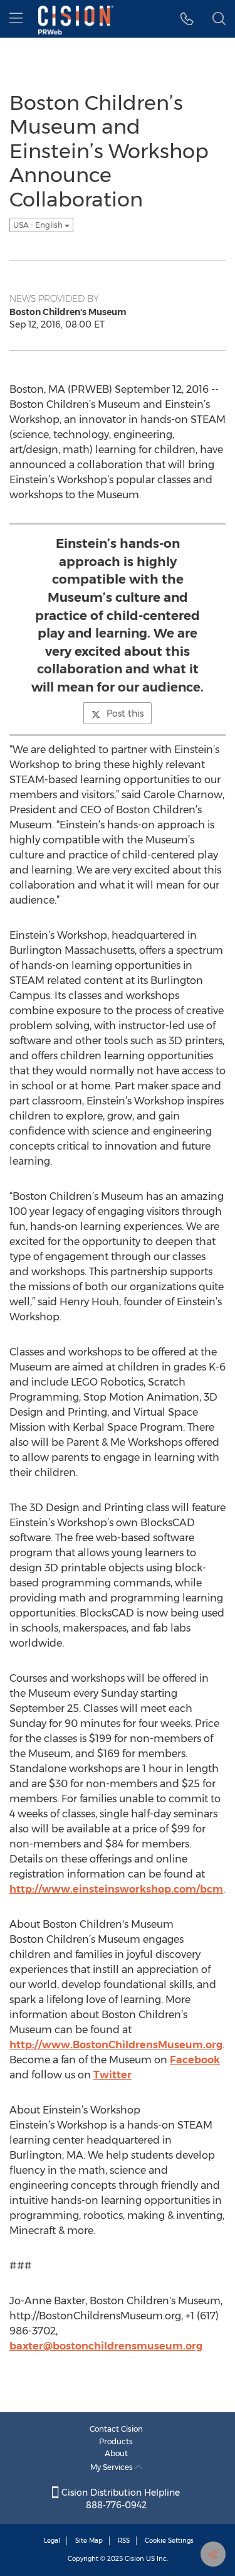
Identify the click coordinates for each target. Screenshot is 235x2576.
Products (116, 2441)
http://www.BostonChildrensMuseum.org (116, 2045)
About (116, 2453)
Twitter (112, 2075)
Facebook (195, 2060)
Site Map (89, 2541)
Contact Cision (116, 2429)
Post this (125, 713)
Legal (52, 2541)
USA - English (39, 225)
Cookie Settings (169, 2541)
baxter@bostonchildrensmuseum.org (106, 2346)
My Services (112, 2467)
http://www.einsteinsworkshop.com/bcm (116, 1889)
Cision (134, 2559)
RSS (124, 2541)
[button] (187, 19)
